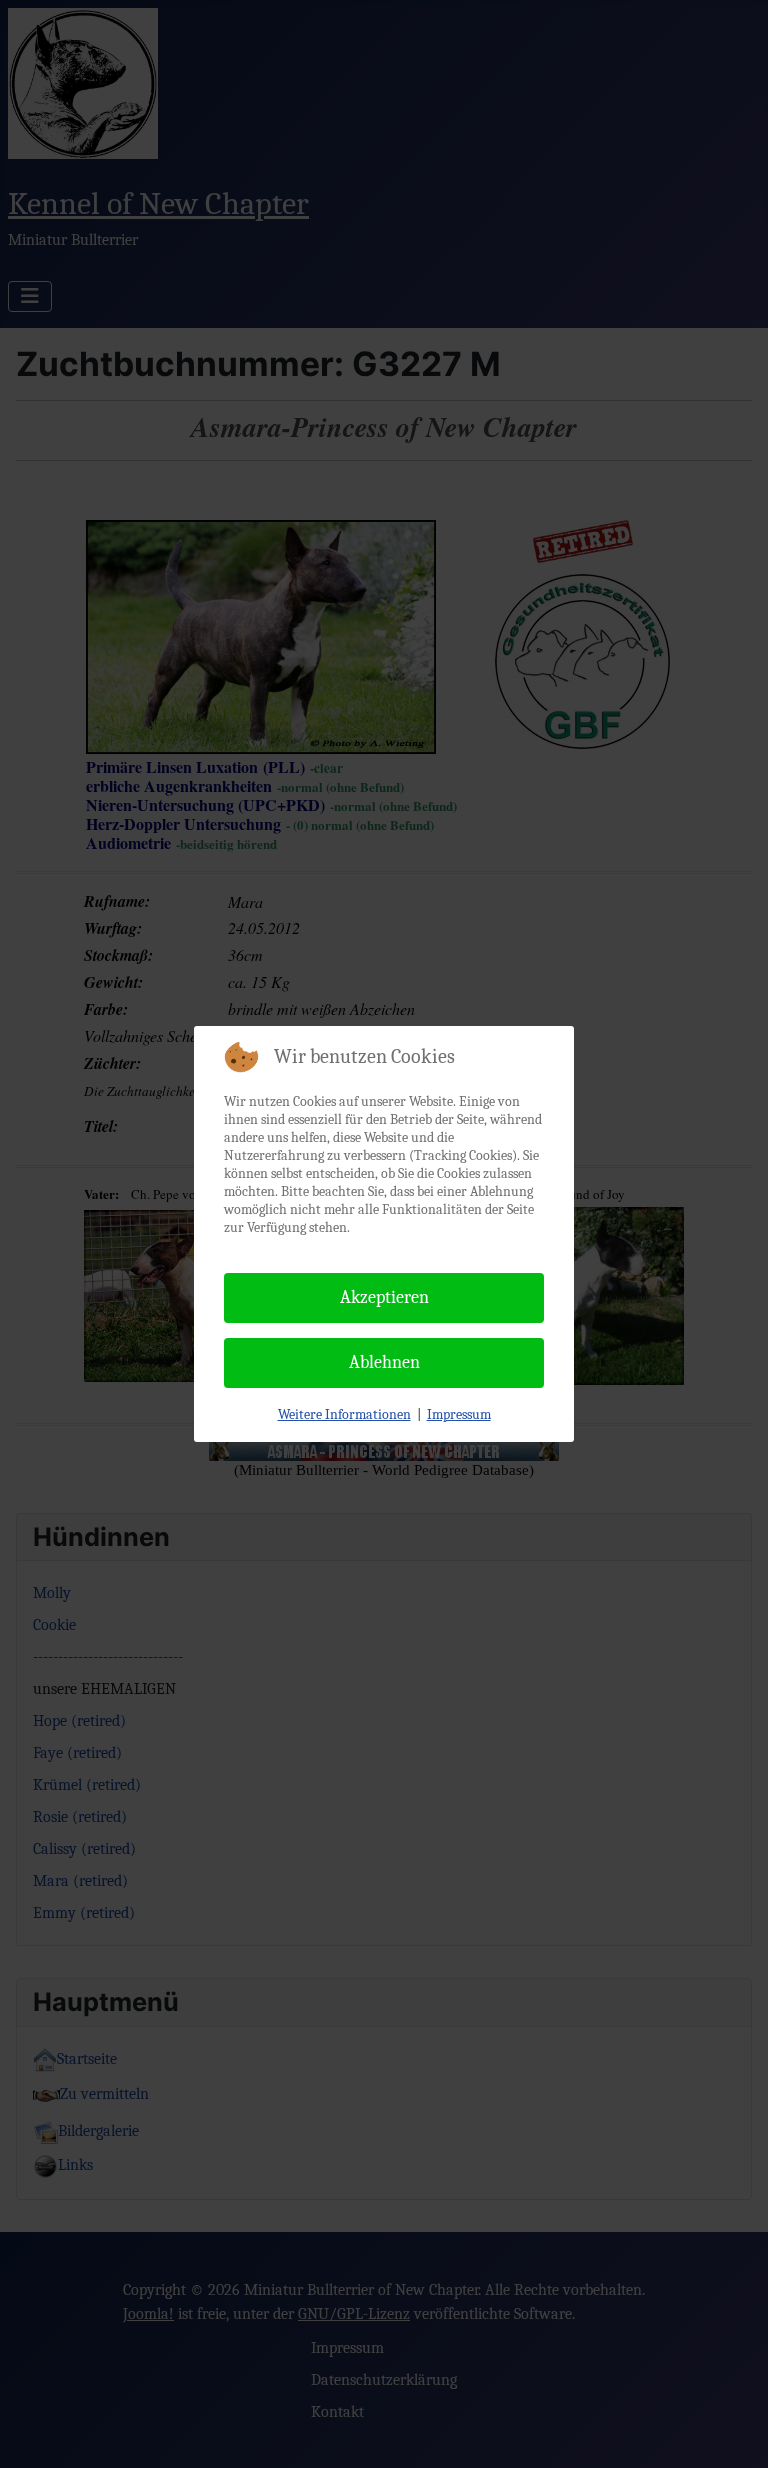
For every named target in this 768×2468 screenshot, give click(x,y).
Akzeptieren (384, 1297)
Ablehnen (384, 1362)
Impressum (459, 1414)
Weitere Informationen (344, 1414)
